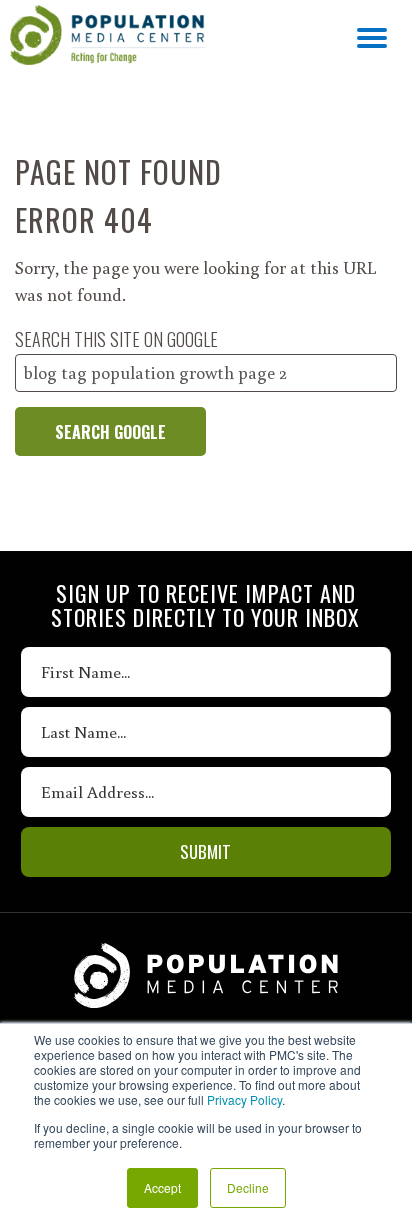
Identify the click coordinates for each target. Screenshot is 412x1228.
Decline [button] (248, 1187)
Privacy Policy (244, 1099)
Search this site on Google (116, 339)
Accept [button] (162, 1187)
